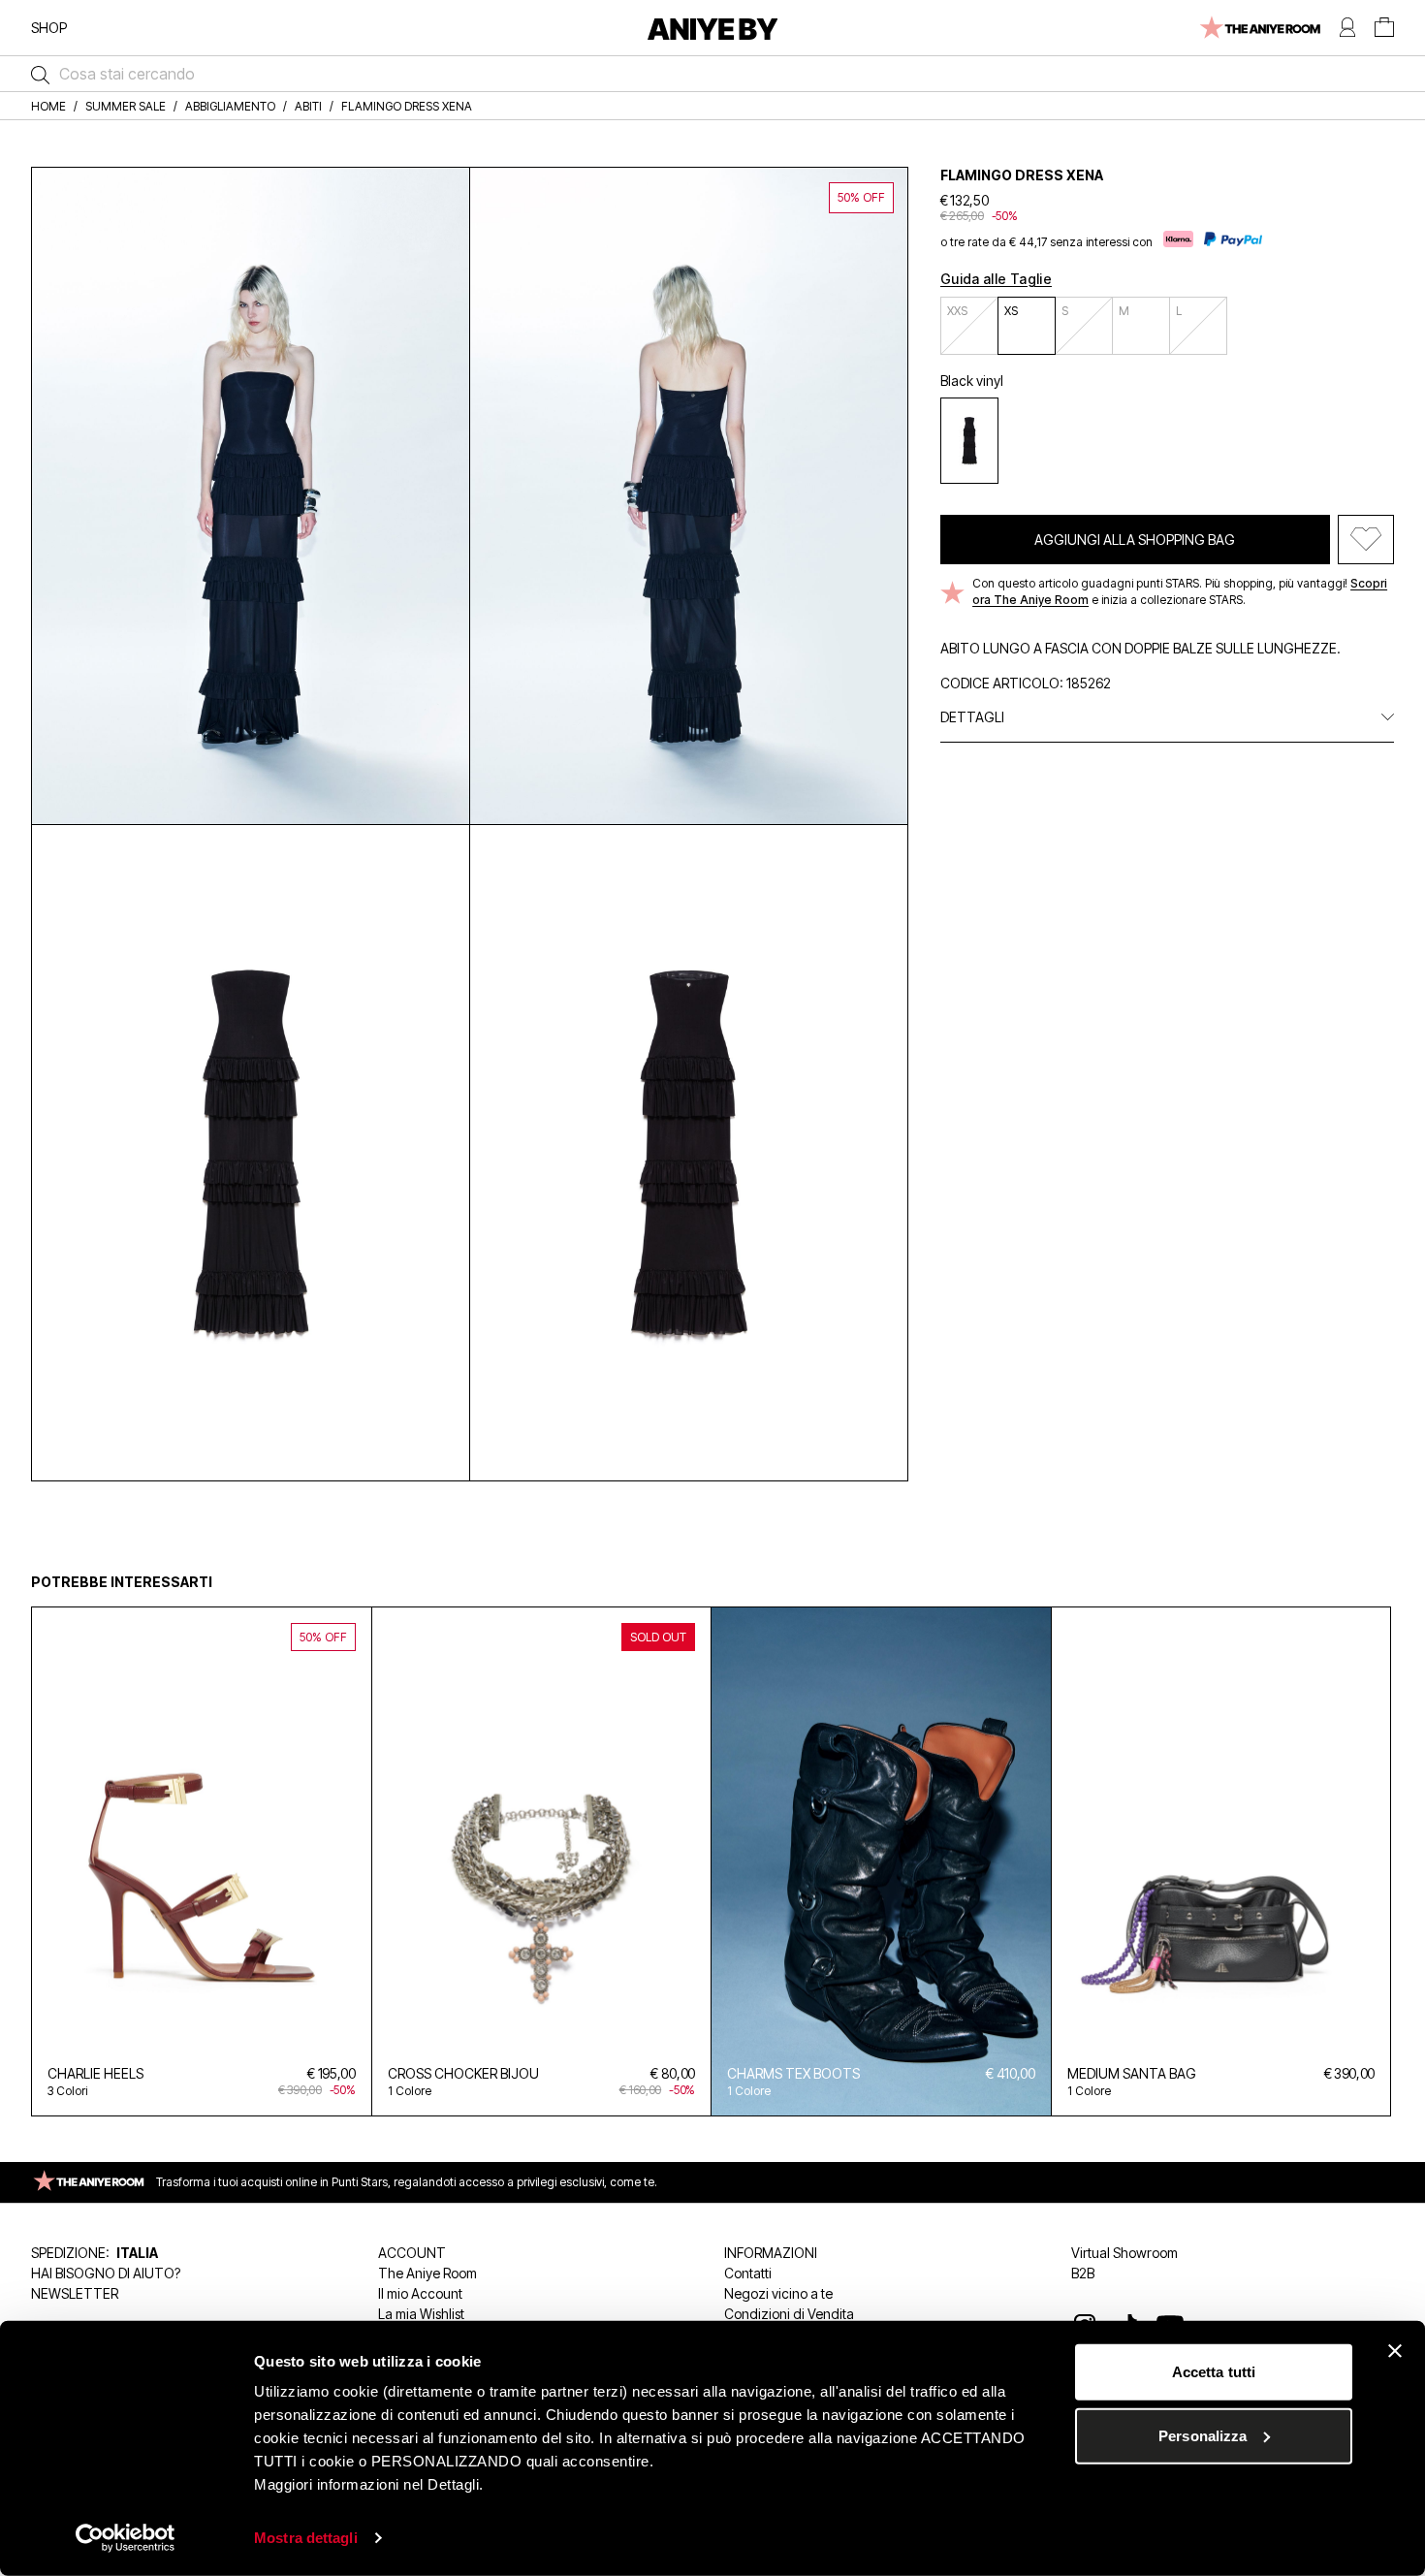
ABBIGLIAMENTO (230, 106)
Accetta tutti (1214, 2372)
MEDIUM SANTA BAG (1132, 2073)
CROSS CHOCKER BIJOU (463, 2073)
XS (1011, 311)
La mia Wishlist (421, 2314)
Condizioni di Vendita (789, 2314)
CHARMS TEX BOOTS (793, 2073)
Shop (49, 28)
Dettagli (972, 717)
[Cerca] (35, 74)
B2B (1083, 2273)
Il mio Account (420, 2293)
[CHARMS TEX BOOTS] (881, 1861)
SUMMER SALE (126, 106)
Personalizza (1203, 2435)
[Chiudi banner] (1395, 2351)
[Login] (1347, 28)
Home (48, 106)
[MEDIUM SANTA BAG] (1221, 1861)
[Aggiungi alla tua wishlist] (1366, 540)
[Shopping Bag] (1384, 28)
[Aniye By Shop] (713, 28)
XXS (957, 311)
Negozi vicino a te (778, 2293)
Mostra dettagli (306, 2538)
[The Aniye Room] (1259, 28)
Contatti (748, 2273)
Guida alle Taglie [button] (996, 279)
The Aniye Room (427, 2273)
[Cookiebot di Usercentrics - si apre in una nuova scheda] (126, 2538)
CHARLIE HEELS (95, 2073)
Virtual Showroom (1124, 2253)
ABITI (308, 106)
